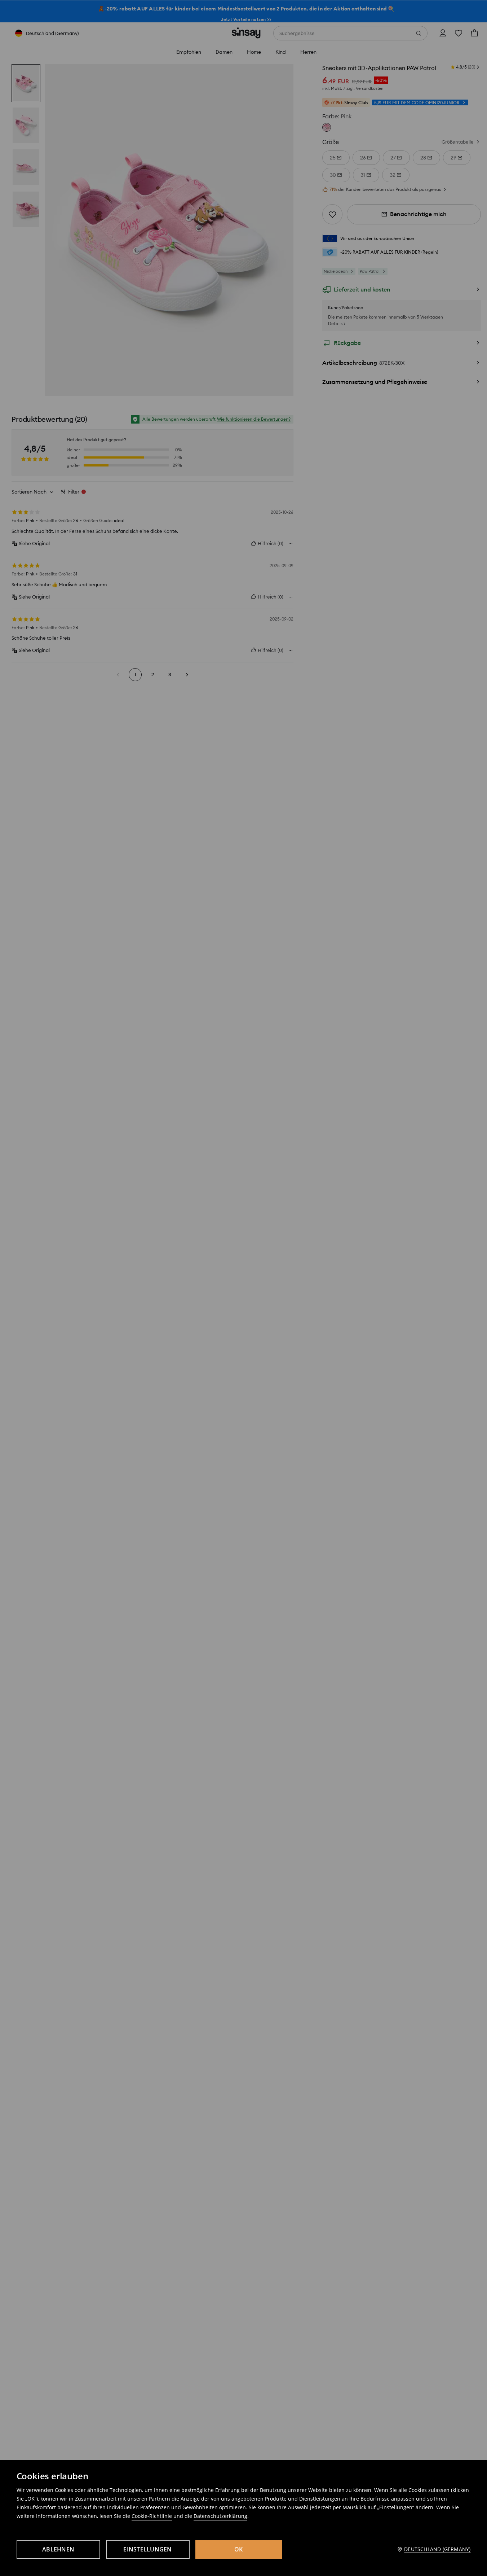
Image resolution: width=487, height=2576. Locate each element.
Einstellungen (147, 2549)
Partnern (160, 2499)
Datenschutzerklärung (220, 2516)
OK (239, 2549)
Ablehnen (58, 2549)
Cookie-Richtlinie (152, 2516)
